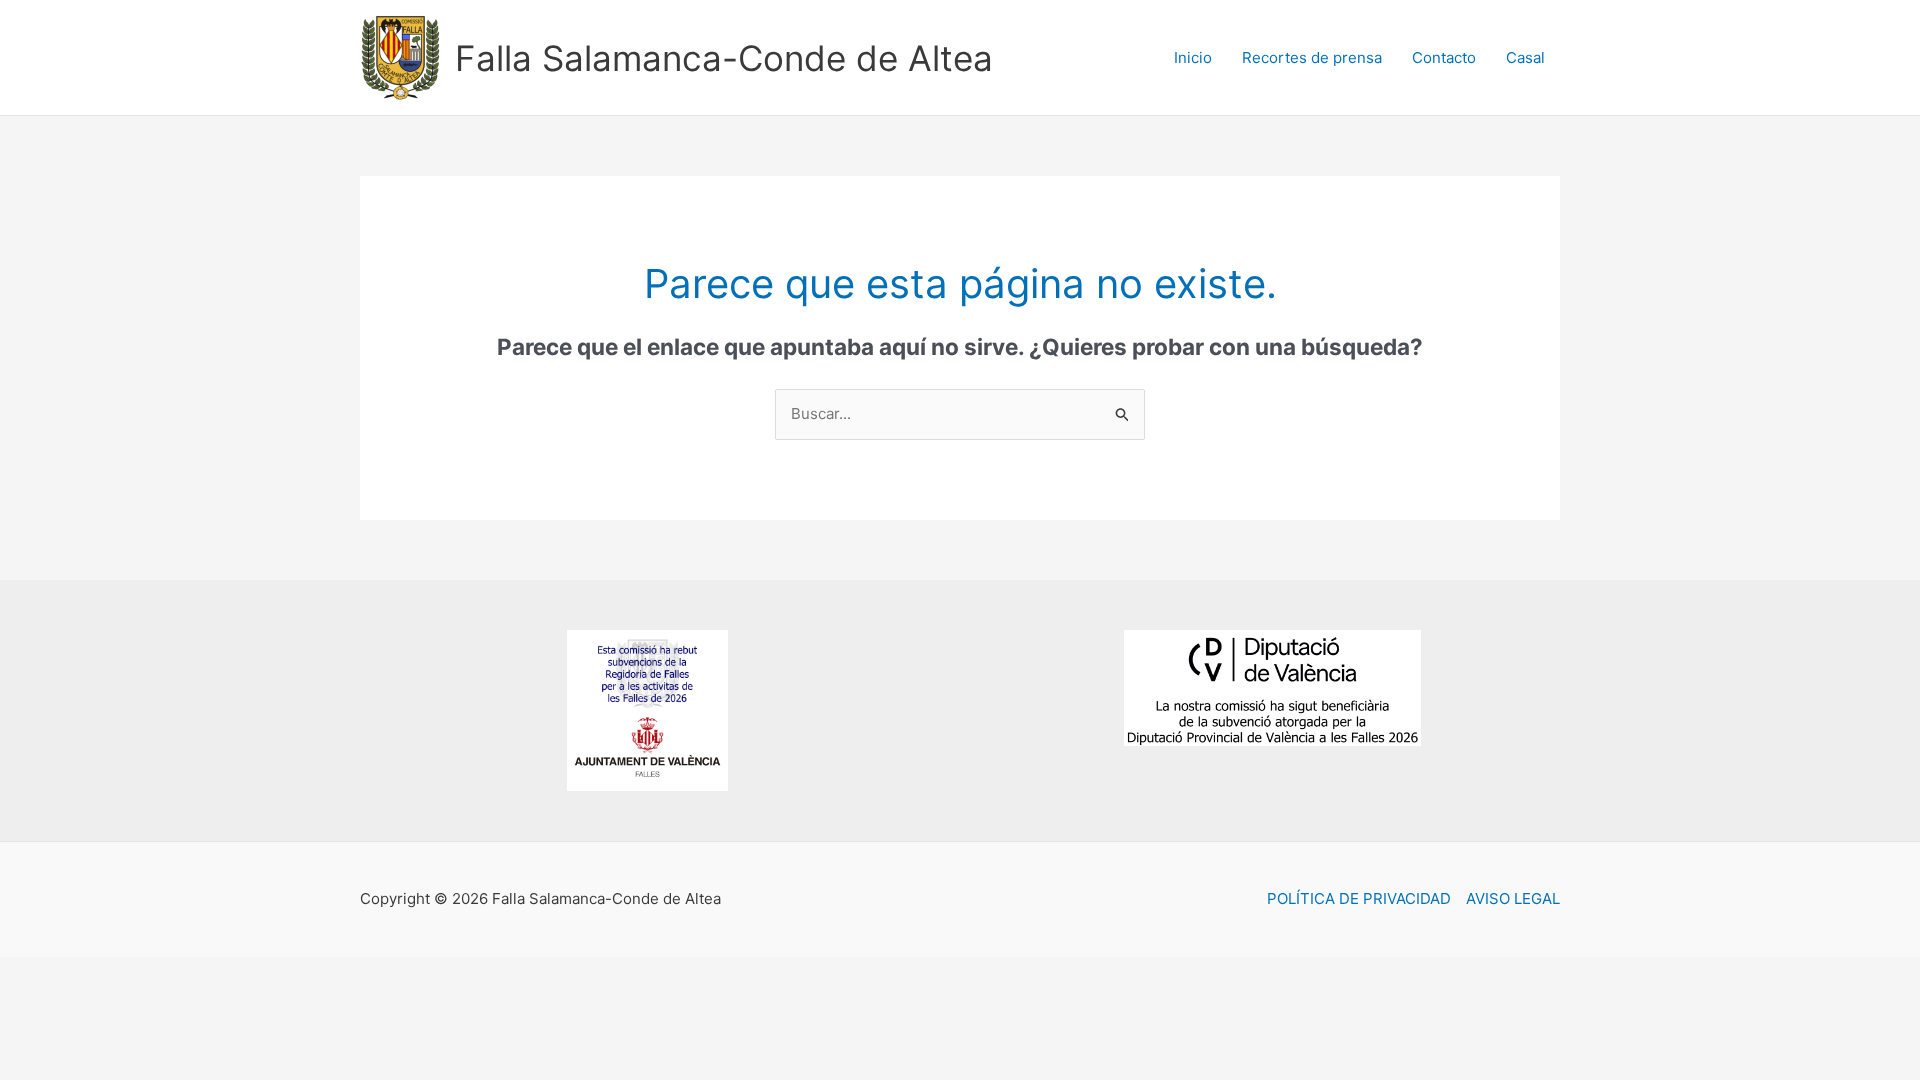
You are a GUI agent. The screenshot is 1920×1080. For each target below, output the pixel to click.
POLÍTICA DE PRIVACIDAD (1359, 898)
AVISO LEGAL (1513, 898)
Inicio (1193, 57)
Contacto (1444, 57)
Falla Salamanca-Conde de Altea (724, 58)
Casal (1525, 57)
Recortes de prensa (1312, 57)
